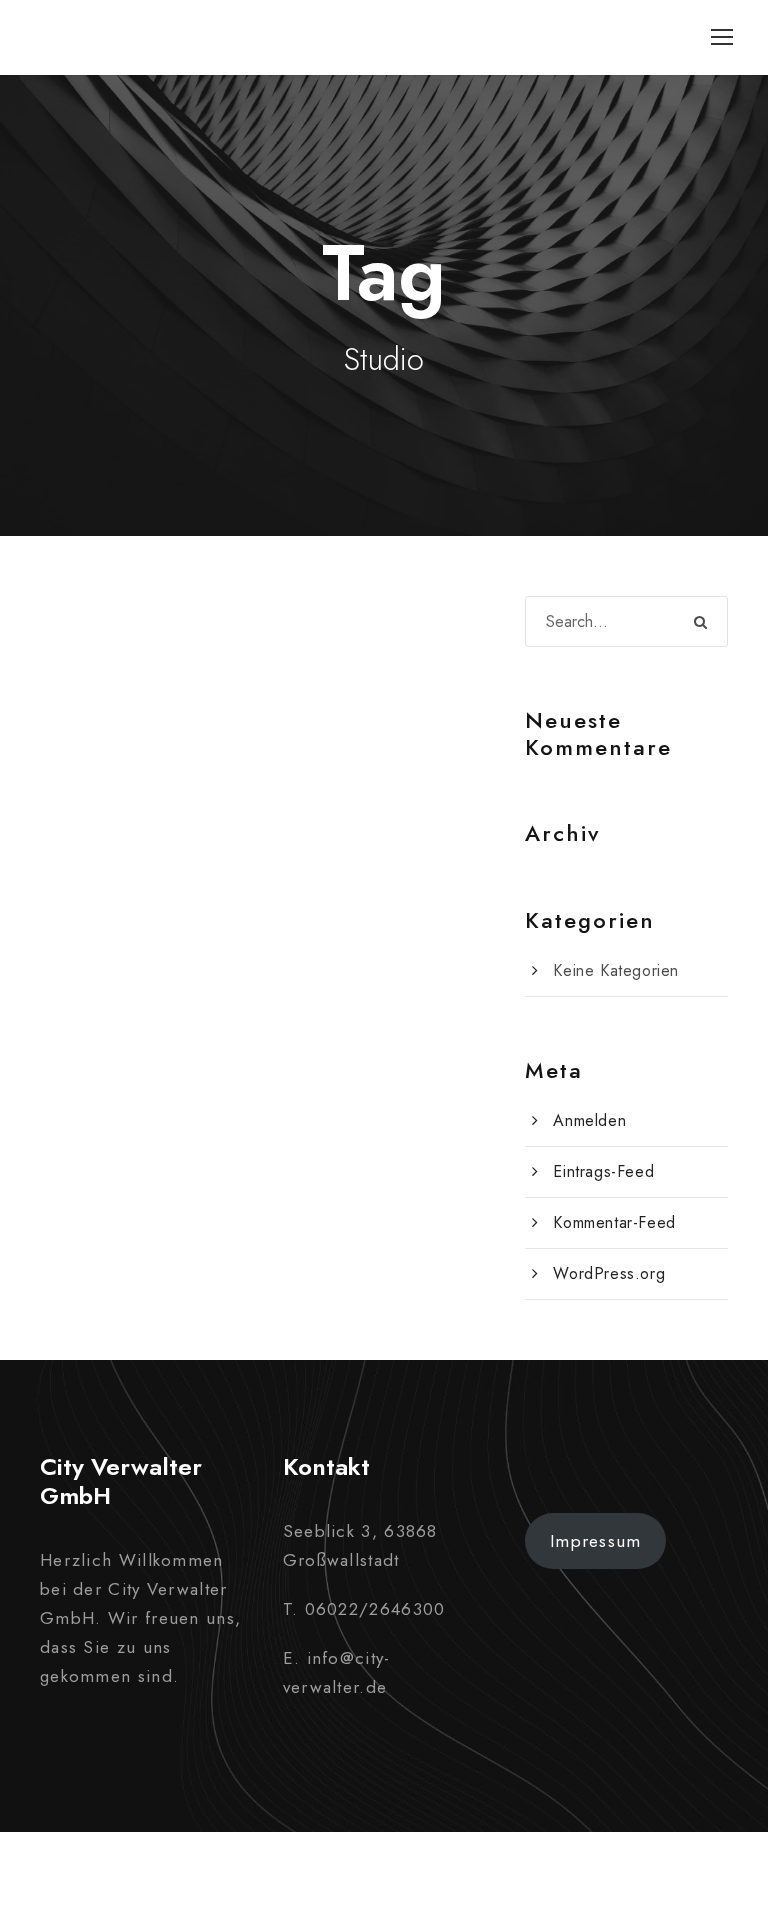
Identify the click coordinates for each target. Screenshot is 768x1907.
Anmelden (589, 1120)
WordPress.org (609, 1273)
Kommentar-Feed (614, 1222)
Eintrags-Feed (603, 1171)
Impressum (596, 1541)
